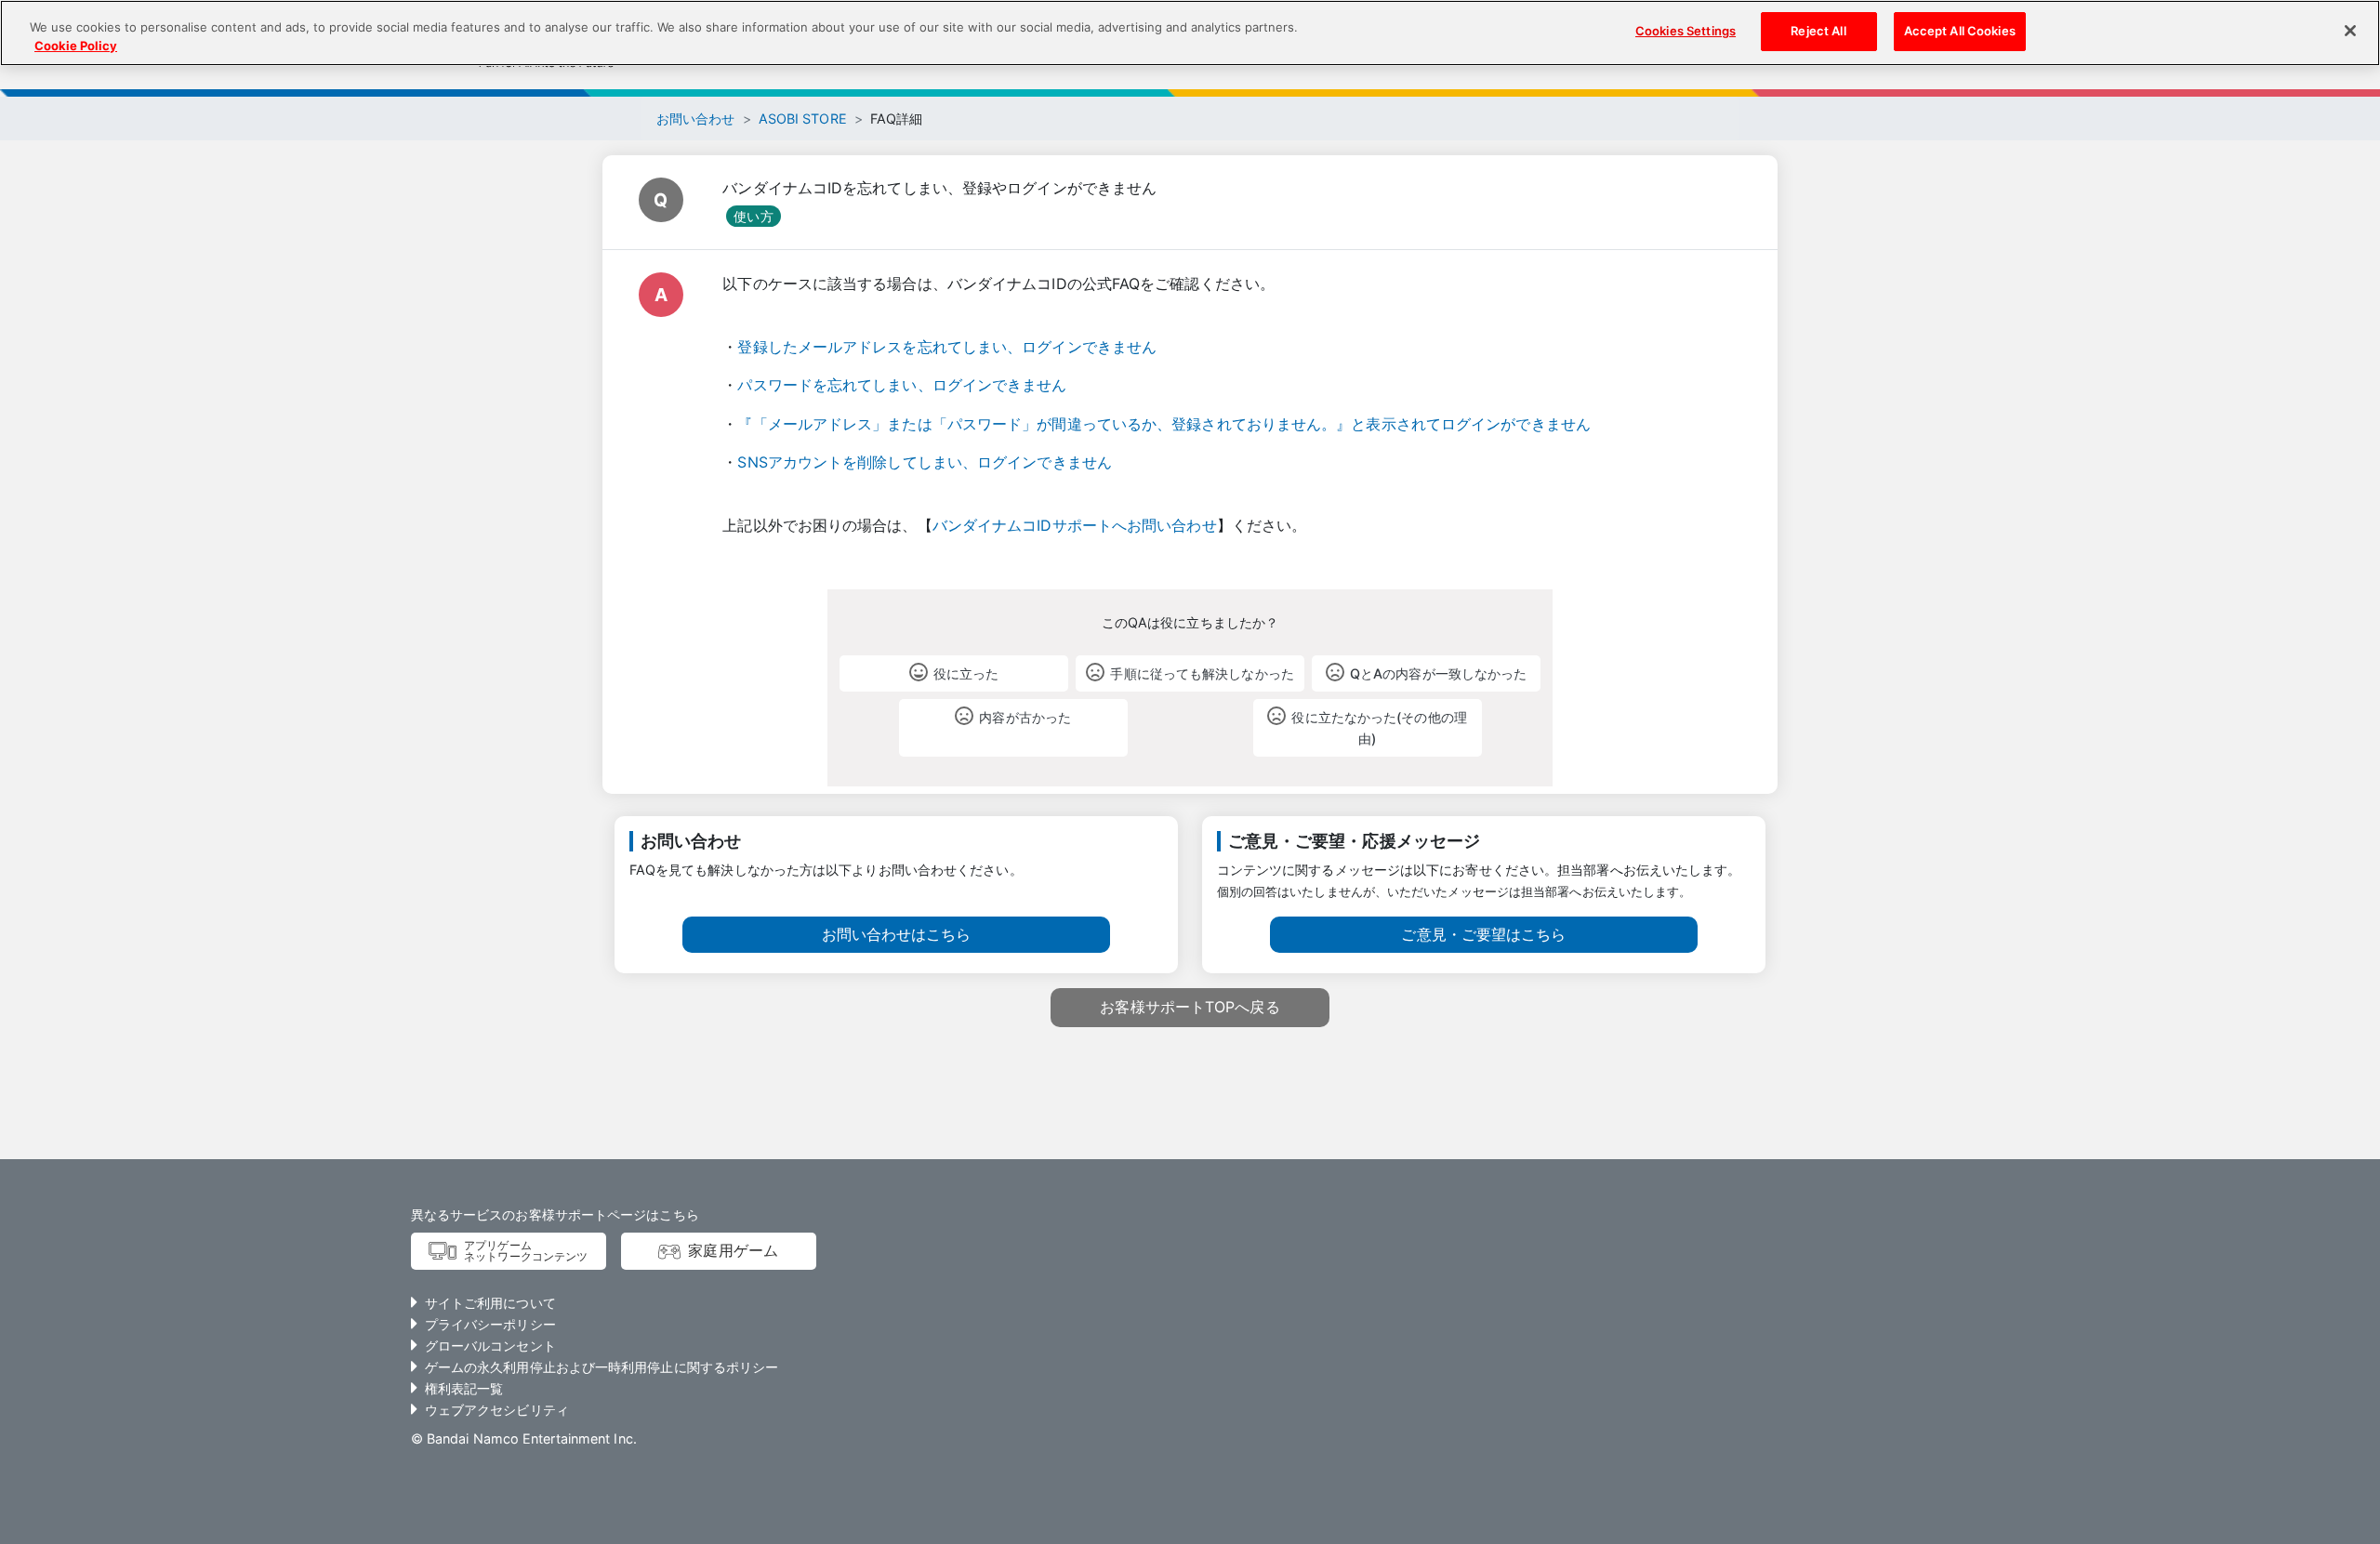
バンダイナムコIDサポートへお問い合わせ (1075, 525)
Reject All (1818, 31)
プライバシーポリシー (490, 1324)
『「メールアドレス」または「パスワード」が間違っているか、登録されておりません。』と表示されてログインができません (1164, 424)
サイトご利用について (490, 1303)
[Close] (2350, 31)
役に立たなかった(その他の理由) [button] (1379, 728)
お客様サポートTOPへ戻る (1190, 1007)
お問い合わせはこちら (897, 934)
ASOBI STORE (803, 119)
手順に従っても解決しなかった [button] (1202, 673)
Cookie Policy (76, 46)
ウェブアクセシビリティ (497, 1410)
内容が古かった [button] (1025, 717)
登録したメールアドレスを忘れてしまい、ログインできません (947, 347)
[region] (1190, 33)
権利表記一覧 (464, 1388)
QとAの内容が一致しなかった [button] (1438, 673)
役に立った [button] (966, 673)
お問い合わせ (696, 119)
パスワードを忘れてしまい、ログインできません (902, 385)
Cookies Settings (1686, 31)
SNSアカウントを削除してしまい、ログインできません (925, 462)
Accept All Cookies (1960, 31)
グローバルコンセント (490, 1346)
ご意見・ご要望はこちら (1483, 934)
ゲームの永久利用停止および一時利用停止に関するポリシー (602, 1367)
